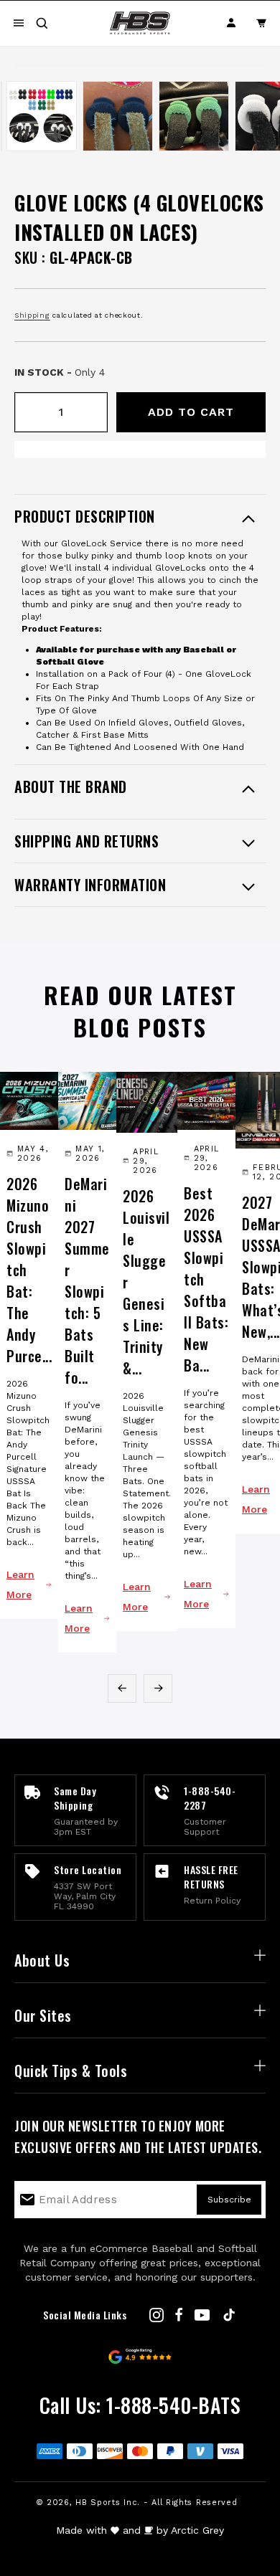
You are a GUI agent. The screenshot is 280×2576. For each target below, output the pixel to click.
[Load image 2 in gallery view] (42, 116)
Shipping (32, 315)
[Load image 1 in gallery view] (1, 116)
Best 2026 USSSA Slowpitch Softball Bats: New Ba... (206, 1279)
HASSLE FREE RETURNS (211, 1877)
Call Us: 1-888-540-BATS (140, 2405)
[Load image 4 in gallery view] (194, 116)
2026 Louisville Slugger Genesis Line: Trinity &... (146, 1282)
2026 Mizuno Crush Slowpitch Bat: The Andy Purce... (29, 1270)
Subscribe (229, 2200)
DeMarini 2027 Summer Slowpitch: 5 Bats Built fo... (87, 1280)
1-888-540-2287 (210, 1798)
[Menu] (19, 23)
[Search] (42, 23)
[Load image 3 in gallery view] (118, 116)
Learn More (20, 1584)
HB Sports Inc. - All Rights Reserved (156, 2503)
